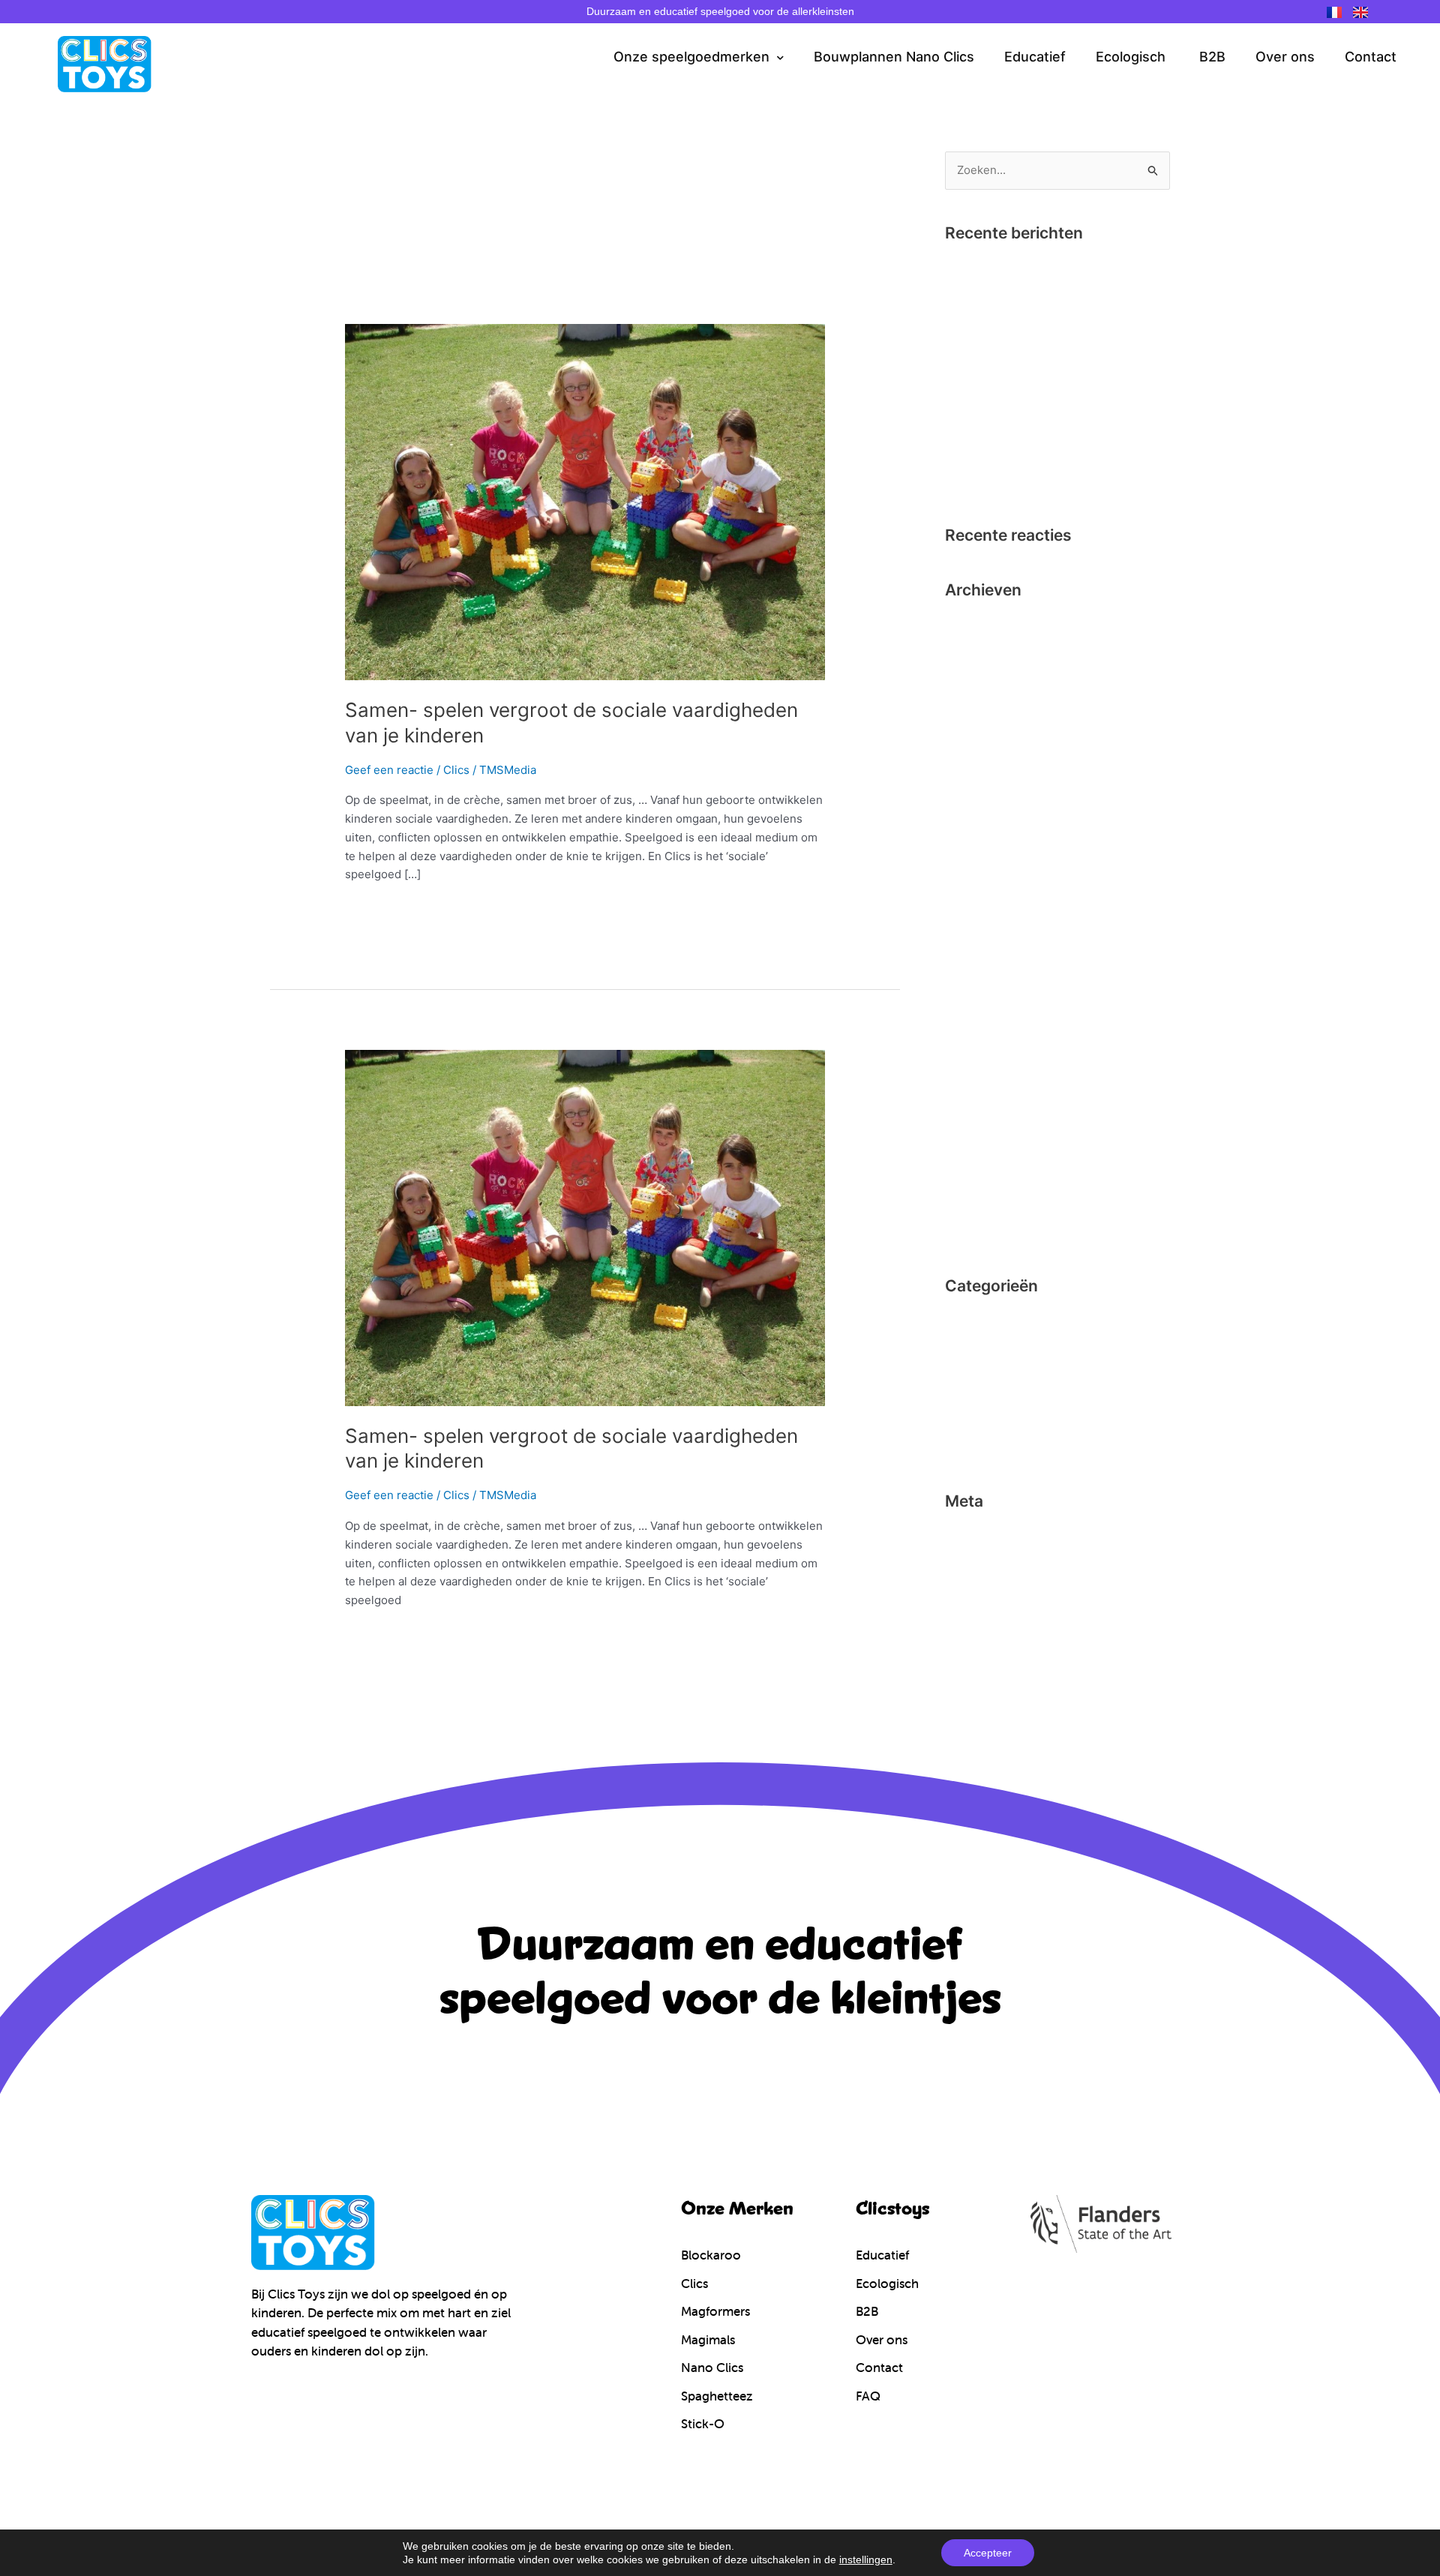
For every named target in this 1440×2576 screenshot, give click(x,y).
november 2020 (987, 675)
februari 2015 (980, 1054)
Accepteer (988, 2553)
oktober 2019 (980, 700)
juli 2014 (967, 1206)
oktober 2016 (980, 877)
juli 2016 (967, 953)
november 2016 (986, 852)
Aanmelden (975, 1535)
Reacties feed (981, 1586)
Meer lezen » (379, 909)
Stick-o (964, 1446)
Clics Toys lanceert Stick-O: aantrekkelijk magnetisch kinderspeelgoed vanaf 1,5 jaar (1054, 458)
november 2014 (987, 1105)
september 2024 (989, 649)
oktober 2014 (980, 1130)
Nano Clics (973, 1421)
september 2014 (988, 1155)
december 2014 (987, 1080)
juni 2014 (969, 1231)
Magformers (977, 1396)
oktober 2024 (981, 624)
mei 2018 (969, 776)
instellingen (866, 2560)
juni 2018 (969, 750)
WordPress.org (985, 1611)
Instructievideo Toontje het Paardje (1038, 314)
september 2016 (988, 903)
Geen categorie (986, 1370)
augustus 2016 (984, 927)
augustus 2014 (984, 1181)
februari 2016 (980, 1004)
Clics (456, 770)
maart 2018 (975, 801)
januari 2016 (977, 1029)
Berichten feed (984, 1560)
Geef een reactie (389, 770)
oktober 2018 (980, 725)
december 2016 (986, 826)
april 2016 (971, 978)
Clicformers (976, 1320)
